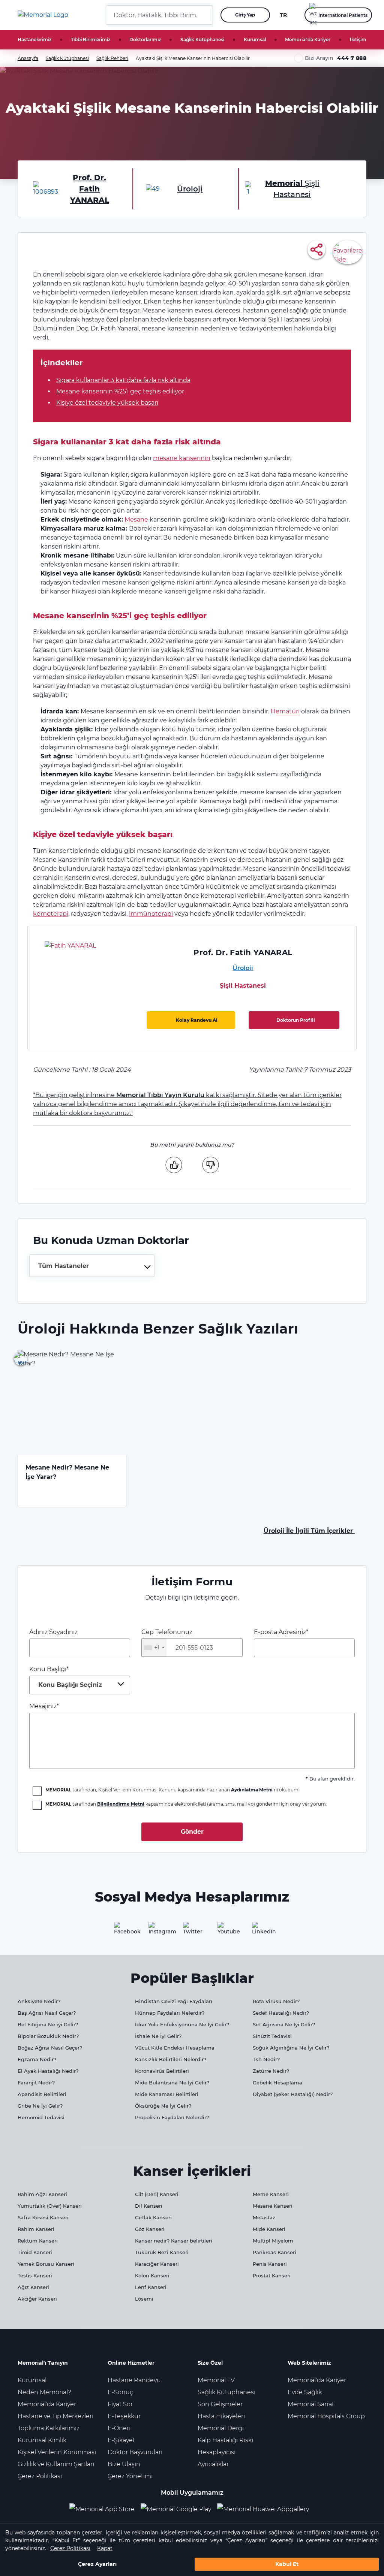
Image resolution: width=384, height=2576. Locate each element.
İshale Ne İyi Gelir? (158, 2036)
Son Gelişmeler (220, 2404)
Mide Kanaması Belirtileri (167, 2094)
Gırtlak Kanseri (153, 2217)
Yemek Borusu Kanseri (46, 2264)
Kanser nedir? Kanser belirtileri (174, 2241)
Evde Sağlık (305, 2392)
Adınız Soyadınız (53, 1632)
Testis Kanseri (35, 2275)
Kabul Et (287, 2564)
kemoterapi (51, 914)
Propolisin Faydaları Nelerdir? (172, 2117)
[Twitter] (192, 1931)
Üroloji (243, 968)
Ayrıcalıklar (213, 2464)
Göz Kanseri (150, 2229)
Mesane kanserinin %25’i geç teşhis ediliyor (120, 391)
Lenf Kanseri (151, 2287)
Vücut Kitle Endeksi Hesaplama (175, 2048)
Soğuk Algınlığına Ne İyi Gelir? (291, 2048)
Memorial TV (216, 2380)
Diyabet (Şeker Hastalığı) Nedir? (293, 2094)
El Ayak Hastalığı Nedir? (48, 2071)
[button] (204, 15)
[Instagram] (157, 1931)
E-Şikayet (121, 2440)
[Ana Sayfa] (43, 15)
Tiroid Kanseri (35, 2252)
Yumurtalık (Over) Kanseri (50, 2206)
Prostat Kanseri (272, 2275)
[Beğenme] (210, 1165)
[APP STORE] (105, 2509)
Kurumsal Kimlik (42, 2440)
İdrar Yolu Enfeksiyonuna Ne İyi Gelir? (182, 2024)
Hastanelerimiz (34, 40)
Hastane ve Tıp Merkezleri (55, 2416)
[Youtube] (226, 1931)
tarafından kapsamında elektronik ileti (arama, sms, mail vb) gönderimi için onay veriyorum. (186, 1804)
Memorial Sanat (311, 2404)
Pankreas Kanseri (274, 2252)
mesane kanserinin (182, 458)
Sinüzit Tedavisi (272, 2036)
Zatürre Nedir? (271, 2071)
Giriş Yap (245, 15)
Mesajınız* (44, 1706)
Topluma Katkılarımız (49, 2428)
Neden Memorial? (44, 2392)
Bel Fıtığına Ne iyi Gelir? (48, 2024)
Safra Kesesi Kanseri (43, 2217)
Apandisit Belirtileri (42, 2094)
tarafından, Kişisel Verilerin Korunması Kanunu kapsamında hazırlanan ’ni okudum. (172, 1790)
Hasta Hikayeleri (221, 2416)
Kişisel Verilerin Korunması (57, 2452)
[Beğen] (174, 1165)
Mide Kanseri (269, 2229)
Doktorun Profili (296, 1020)
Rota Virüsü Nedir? (276, 2001)
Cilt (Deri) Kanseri (157, 2194)
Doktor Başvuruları (135, 2452)
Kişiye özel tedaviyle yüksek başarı (107, 403)
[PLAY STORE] (176, 2509)
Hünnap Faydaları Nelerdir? (170, 2013)
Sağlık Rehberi (112, 58)
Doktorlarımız (145, 40)
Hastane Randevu (134, 2380)
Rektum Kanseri (38, 2241)
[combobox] (92, 1266)
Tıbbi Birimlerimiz (91, 40)
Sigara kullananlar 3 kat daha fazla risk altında (123, 380)
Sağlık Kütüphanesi (202, 40)
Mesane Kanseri (273, 2206)
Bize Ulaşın (124, 2464)
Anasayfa (28, 58)
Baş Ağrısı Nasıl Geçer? (47, 2013)
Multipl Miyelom (273, 2241)
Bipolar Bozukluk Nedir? (48, 2036)
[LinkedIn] (261, 1931)
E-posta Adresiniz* (281, 1632)
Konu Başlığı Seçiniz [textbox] (70, 1685)
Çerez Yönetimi (130, 2476)
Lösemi (144, 2299)
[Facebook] (123, 1931)
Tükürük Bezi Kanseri (162, 2252)
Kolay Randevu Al (197, 1020)
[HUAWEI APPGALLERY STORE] (266, 2509)
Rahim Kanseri (36, 2229)
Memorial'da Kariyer (308, 40)
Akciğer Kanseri (37, 2299)
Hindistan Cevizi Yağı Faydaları (174, 2001)
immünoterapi (151, 914)
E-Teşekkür (124, 2416)
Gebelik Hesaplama (277, 2083)
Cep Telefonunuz (167, 1640)
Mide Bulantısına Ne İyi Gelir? (172, 2083)
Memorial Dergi (221, 2428)
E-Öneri (119, 2428)
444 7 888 (352, 58)
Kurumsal (255, 40)
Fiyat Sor (120, 2404)
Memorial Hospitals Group (326, 2416)
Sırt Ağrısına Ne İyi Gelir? (284, 2024)
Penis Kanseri (270, 2264)
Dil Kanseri (149, 2206)
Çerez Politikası (70, 2548)
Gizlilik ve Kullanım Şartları (56, 2464)
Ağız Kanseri (33, 2287)
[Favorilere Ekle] (348, 252)
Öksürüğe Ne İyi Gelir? (163, 2106)
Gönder (192, 1832)
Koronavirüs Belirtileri (162, 2071)
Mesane (136, 520)
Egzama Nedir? (37, 2059)
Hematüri (285, 711)
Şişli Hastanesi (243, 986)
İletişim (358, 40)
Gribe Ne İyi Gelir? (40, 2106)
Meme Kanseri (271, 2194)
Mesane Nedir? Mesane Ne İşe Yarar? (67, 1472)
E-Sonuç (120, 2392)
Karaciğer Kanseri (157, 2264)
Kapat (105, 2548)
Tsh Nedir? (266, 2059)
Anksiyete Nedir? (39, 2001)
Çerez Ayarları (97, 2564)
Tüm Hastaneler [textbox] (64, 1266)
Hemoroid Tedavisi (41, 2117)
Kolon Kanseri (152, 2275)
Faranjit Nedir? (36, 2083)
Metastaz (264, 2217)
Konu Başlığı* (66, 1677)
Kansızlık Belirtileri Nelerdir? (171, 2059)
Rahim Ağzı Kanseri (42, 2194)
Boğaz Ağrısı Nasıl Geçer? (50, 2048)
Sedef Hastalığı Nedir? (281, 2013)
